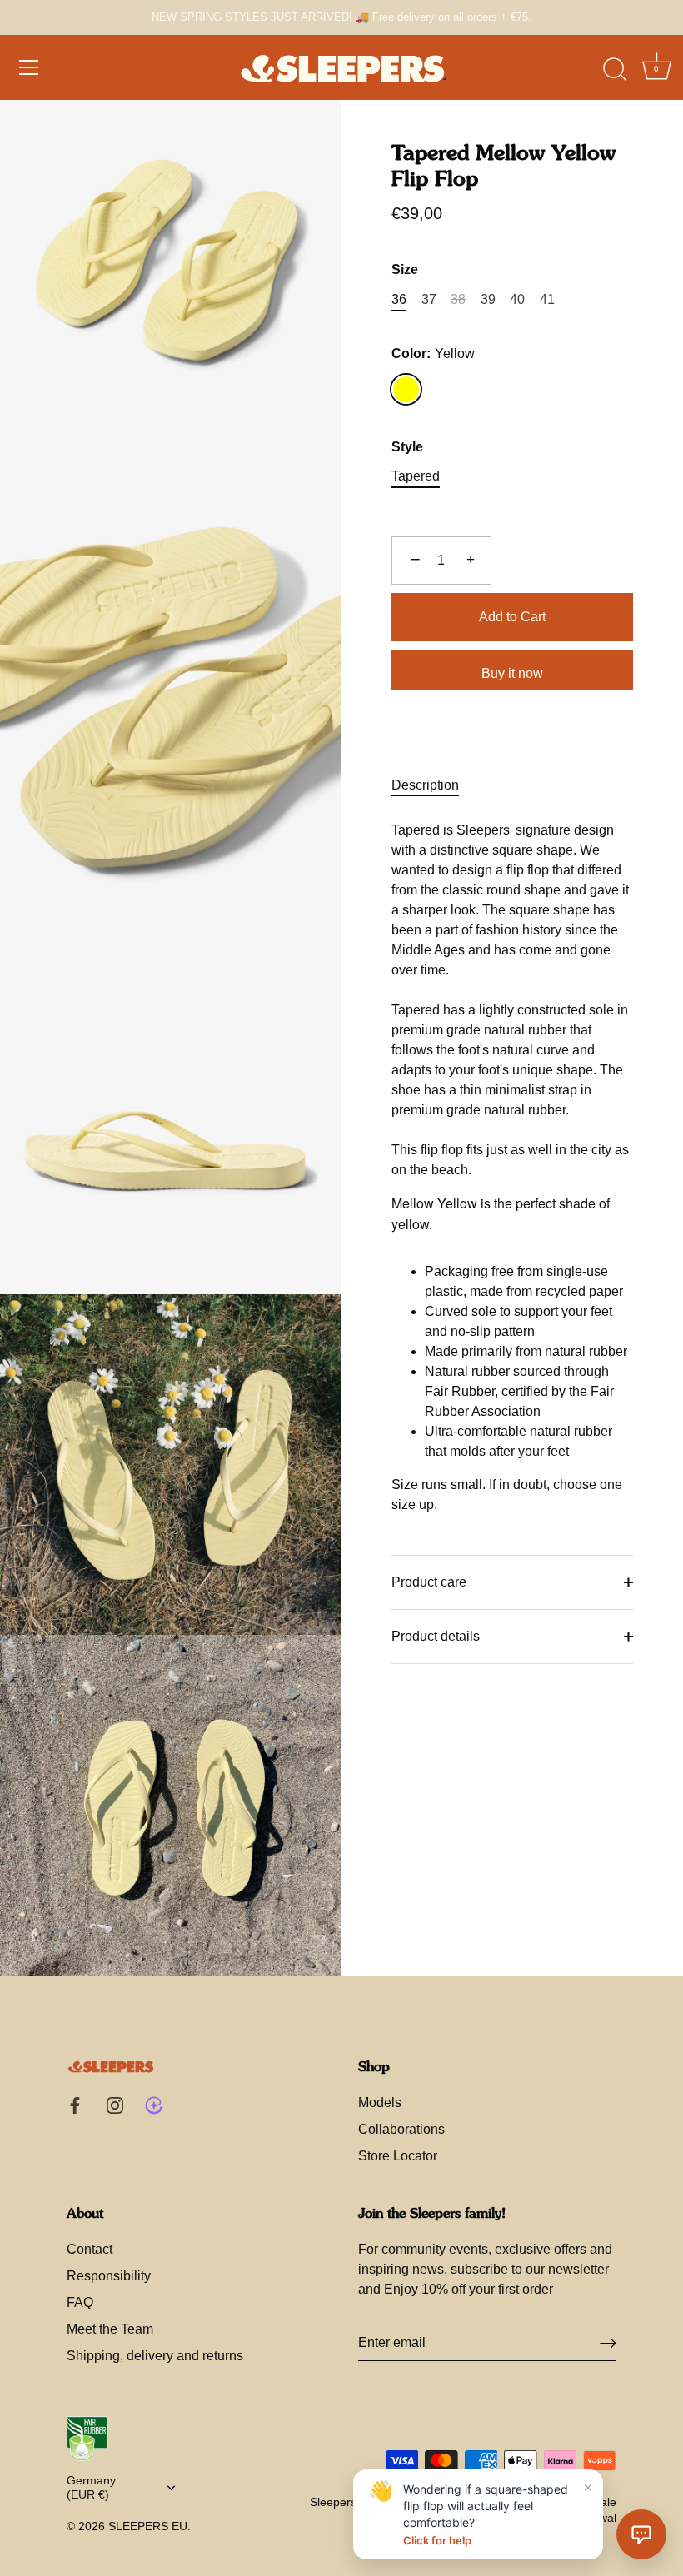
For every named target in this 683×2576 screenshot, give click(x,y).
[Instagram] (115, 2105)
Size (405, 269)
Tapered (416, 476)
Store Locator (398, 2156)
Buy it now (512, 673)
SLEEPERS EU (148, 2526)
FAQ (80, 2302)
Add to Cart (512, 617)
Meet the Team (110, 2329)
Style (407, 447)
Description (425, 785)
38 (458, 299)
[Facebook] (75, 2105)
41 (547, 299)
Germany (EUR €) (91, 2488)
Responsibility (109, 2276)
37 (429, 299)
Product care (429, 1582)
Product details (436, 1636)
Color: (433, 354)
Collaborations (401, 2129)
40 (517, 299)
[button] (641, 2534)
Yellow (406, 389)
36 (399, 299)
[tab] (434, 785)
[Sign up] (608, 2343)
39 (488, 299)
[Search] (615, 70)
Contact (90, 2249)
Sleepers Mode (350, 2502)
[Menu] (29, 67)
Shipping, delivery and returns (155, 2356)
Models (380, 2103)
